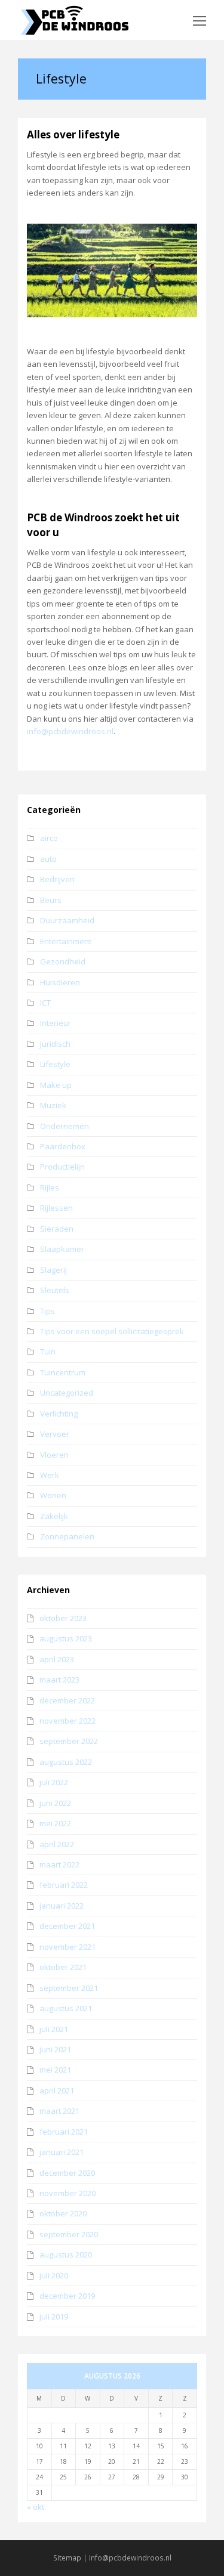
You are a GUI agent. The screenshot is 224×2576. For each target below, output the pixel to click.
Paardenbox (63, 1146)
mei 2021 (55, 2070)
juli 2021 (54, 2029)
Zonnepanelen (67, 1536)
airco (49, 838)
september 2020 (69, 2234)
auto (48, 859)
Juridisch (55, 1044)
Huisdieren (60, 982)
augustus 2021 (66, 2008)
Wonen (53, 1495)
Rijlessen (56, 1208)
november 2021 (67, 1947)
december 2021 (67, 1926)
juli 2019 (54, 2317)
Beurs (51, 900)
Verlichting (59, 1414)
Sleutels (55, 1290)
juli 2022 (54, 1782)
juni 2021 (55, 2049)
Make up (56, 1085)
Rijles (50, 1188)
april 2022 (57, 1844)
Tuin (48, 1352)
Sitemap (67, 2558)
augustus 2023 (66, 1638)
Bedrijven (57, 879)
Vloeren (54, 1455)
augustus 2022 (66, 1762)
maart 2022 (59, 1864)
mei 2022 (55, 1823)
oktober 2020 (63, 2213)
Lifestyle (55, 1064)
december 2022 (67, 1700)
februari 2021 (64, 2132)
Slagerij (53, 1270)
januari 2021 (62, 2152)
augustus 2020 (66, 2255)
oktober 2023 (63, 1618)
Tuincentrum (63, 1372)
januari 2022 (62, 1906)
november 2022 (67, 1721)
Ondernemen (65, 1126)
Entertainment (66, 941)
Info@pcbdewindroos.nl (130, 2558)
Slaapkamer (62, 1249)
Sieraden (57, 1229)
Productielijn (62, 1167)
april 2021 (57, 2091)
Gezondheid (63, 961)
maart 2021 (59, 2111)
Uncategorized (67, 1393)
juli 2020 (54, 2275)
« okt (36, 2507)
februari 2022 (64, 1885)
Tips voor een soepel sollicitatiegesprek (112, 1331)
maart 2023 (59, 1680)
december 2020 (67, 2173)
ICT (45, 1003)
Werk (50, 1475)
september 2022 (69, 1741)
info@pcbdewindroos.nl (70, 731)
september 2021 (69, 1988)
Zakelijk (54, 1516)
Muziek (53, 1105)
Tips (47, 1311)
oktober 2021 (63, 1967)
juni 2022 (55, 1803)
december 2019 (67, 2296)
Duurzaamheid (67, 920)
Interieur (56, 1023)
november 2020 (67, 2193)
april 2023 (57, 1659)
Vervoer (55, 1434)
